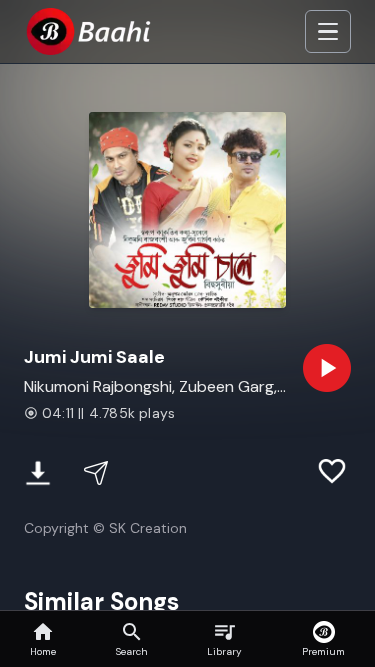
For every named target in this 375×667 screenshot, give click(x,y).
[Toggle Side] (328, 32)
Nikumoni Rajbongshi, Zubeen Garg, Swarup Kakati (150, 387)
